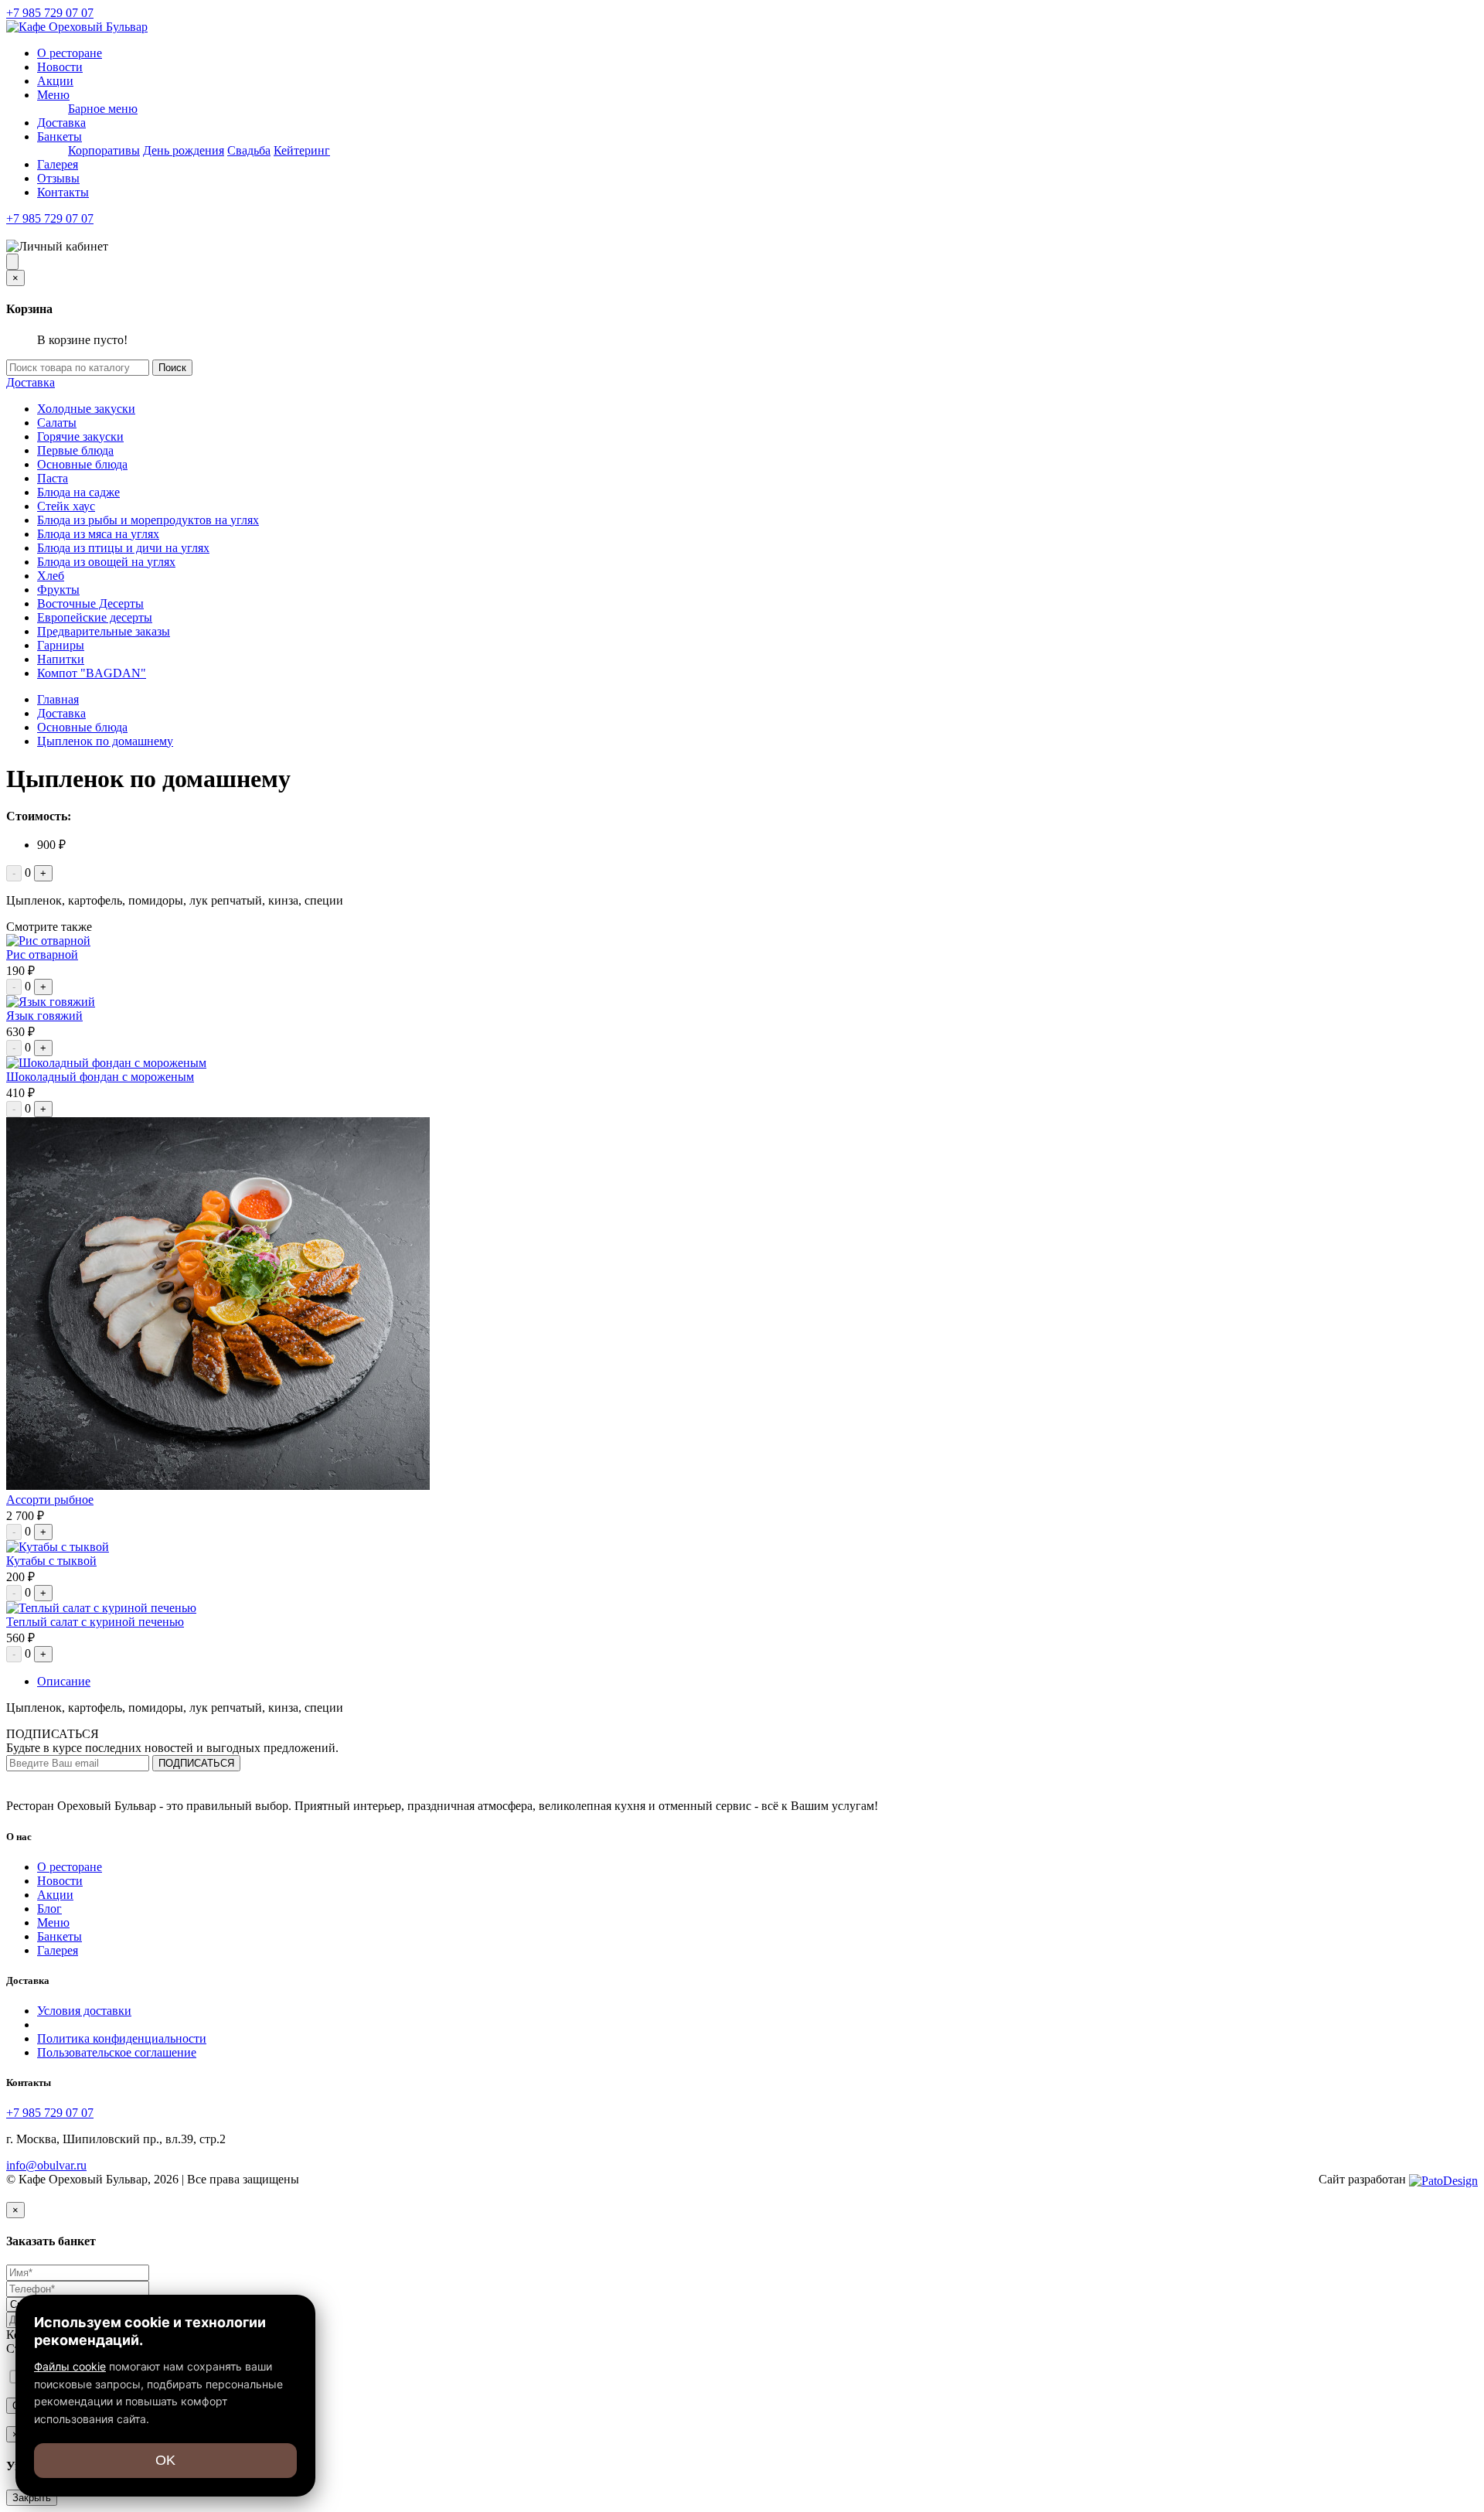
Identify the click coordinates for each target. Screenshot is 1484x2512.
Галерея (58, 164)
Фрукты (58, 590)
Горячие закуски (80, 436)
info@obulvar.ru (46, 2165)
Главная (58, 699)
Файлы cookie (70, 2366)
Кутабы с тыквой (51, 1561)
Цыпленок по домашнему (105, 741)
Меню (53, 95)
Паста (53, 478)
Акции (55, 81)
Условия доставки (84, 2011)
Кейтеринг (302, 150)
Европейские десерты (95, 617)
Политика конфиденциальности (122, 2038)
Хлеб (51, 576)
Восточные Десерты (90, 603)
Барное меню (103, 109)
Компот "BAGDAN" (92, 673)
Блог (49, 1909)
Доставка (61, 123)
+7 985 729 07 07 (50, 13)
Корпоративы (104, 150)
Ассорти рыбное (50, 1500)
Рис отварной (42, 954)
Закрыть (32, 2498)
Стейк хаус (66, 506)
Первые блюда (75, 450)
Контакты (63, 192)
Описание (64, 1681)
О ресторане (70, 53)
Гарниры (61, 645)
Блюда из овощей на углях (106, 562)
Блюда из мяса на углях (98, 534)
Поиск (172, 368)
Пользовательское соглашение (117, 2052)
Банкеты (60, 136)
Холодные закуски (86, 409)
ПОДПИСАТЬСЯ (196, 1763)
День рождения (184, 150)
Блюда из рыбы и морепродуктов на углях (148, 520)
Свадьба (249, 150)
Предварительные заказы (104, 631)
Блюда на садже (78, 492)
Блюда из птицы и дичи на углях (123, 548)
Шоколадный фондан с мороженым (100, 1077)
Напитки (61, 659)
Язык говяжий (44, 1016)
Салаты (57, 423)
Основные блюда (82, 464)
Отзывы (58, 178)
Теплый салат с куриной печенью (95, 1622)
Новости (60, 67)
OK (165, 2460)
